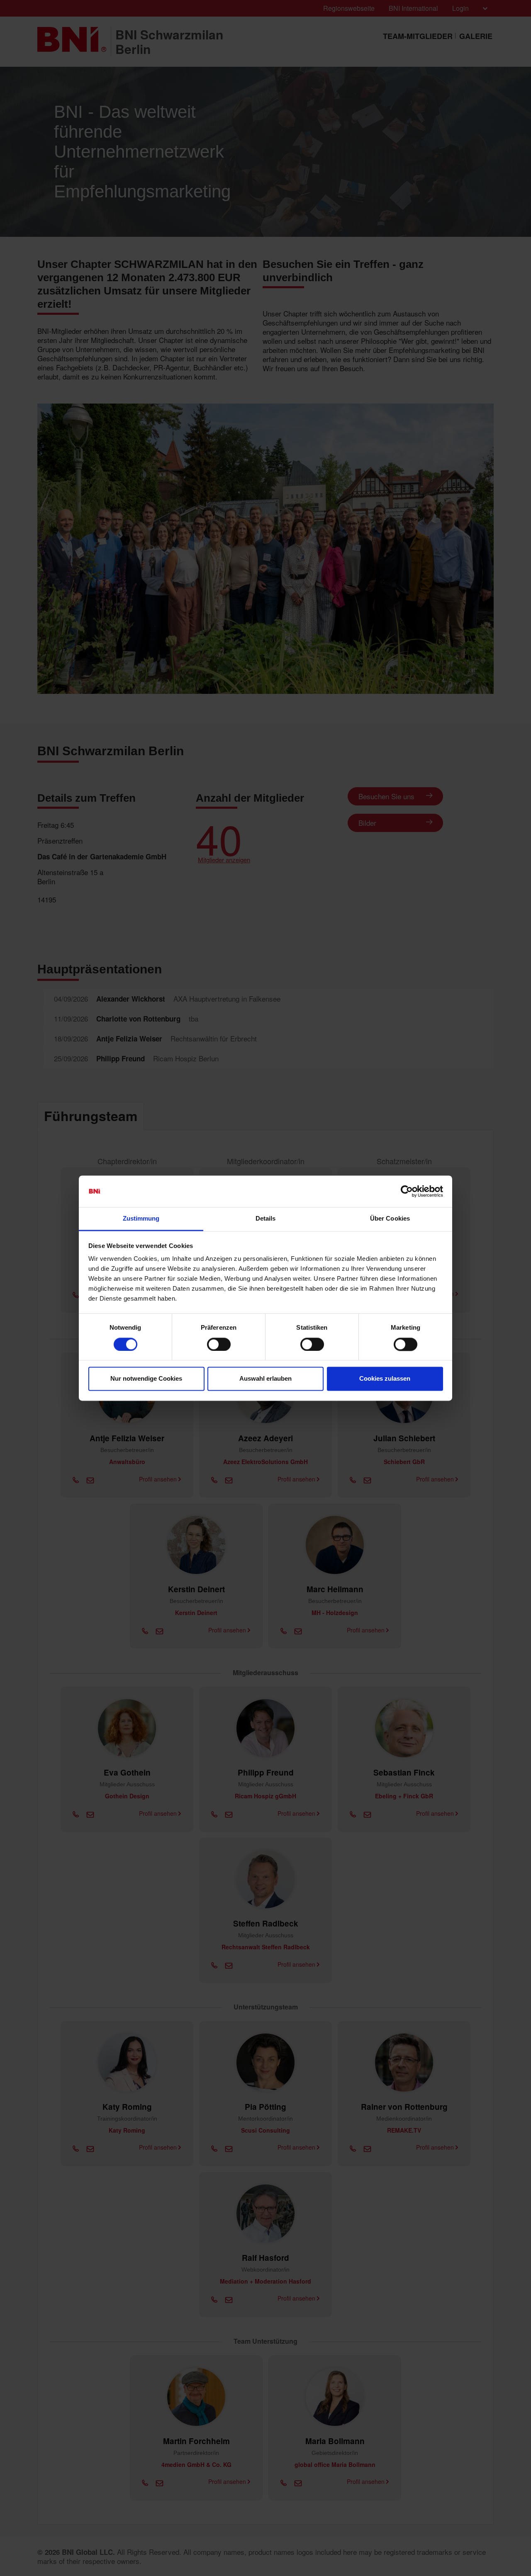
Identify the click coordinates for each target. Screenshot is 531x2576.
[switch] (219, 1344)
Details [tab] (266, 1219)
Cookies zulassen (385, 1379)
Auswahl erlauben (265, 1379)
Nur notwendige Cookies (146, 1379)
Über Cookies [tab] (390, 1219)
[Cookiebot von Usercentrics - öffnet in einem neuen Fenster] (407, 1191)
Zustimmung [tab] (141, 1219)
